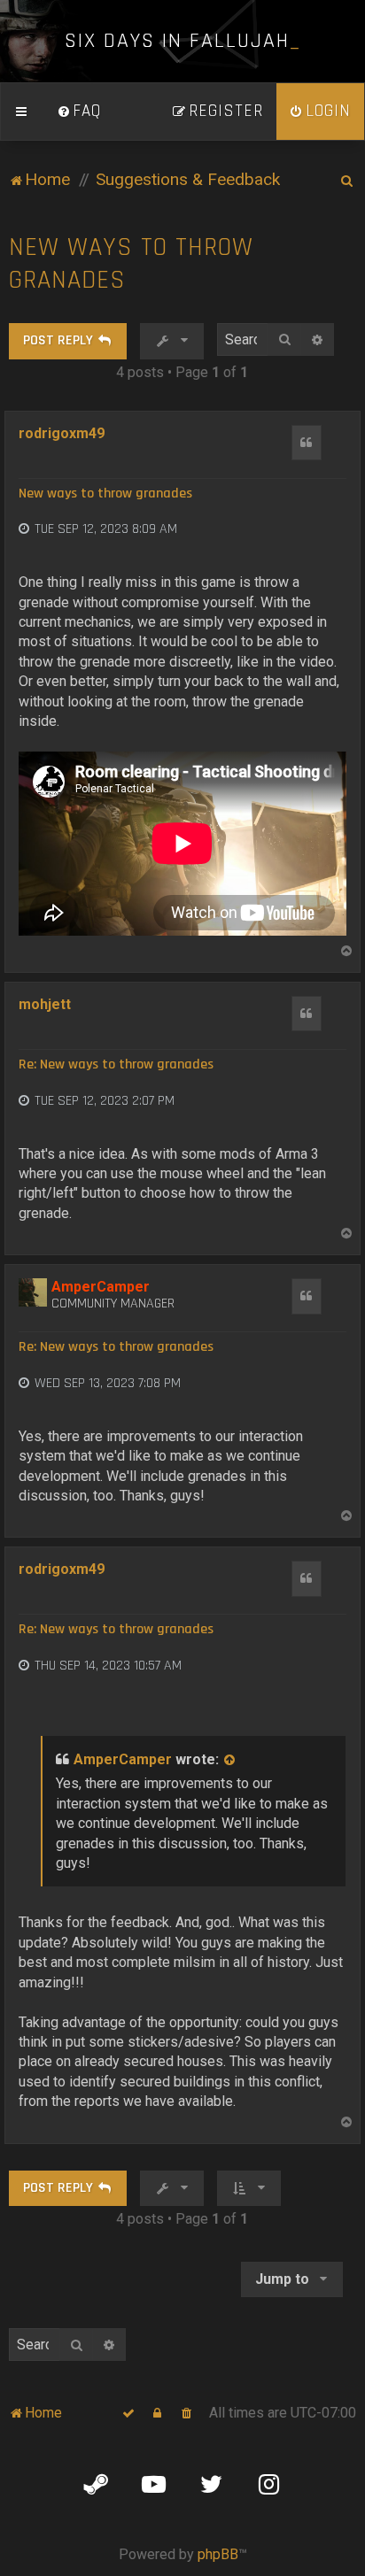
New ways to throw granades (131, 264)
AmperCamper (101, 1287)
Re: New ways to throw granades (116, 1065)
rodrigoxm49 (62, 433)
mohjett (45, 1004)
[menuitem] (79, 112)
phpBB (218, 2554)
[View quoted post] (230, 1760)
